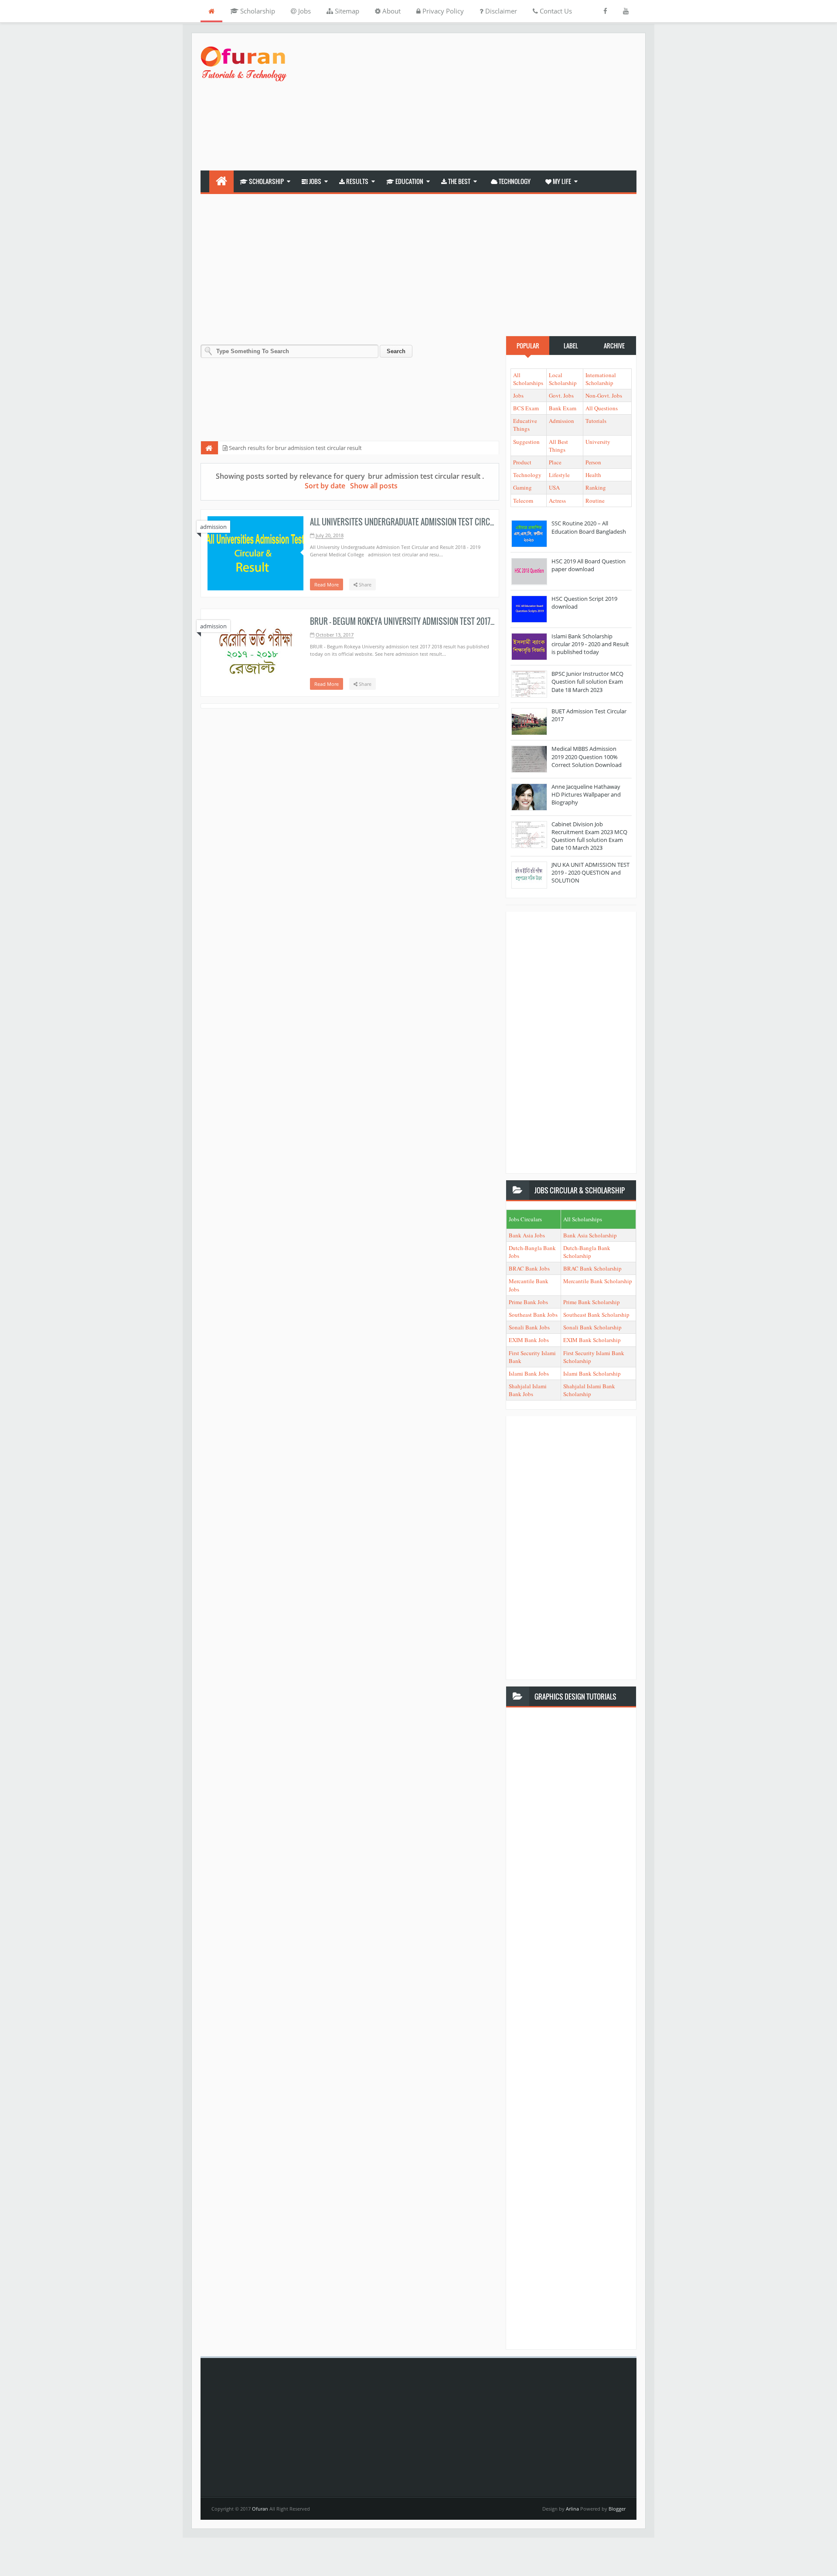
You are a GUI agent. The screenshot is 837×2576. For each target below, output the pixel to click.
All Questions (602, 408)
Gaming (522, 487)
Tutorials (596, 421)
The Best (459, 181)
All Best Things (558, 446)
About (391, 11)
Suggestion (526, 442)
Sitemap (346, 11)
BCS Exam (526, 408)
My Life (561, 181)
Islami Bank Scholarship (592, 1373)
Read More (327, 584)
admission (213, 527)
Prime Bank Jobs (528, 1302)
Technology (514, 181)
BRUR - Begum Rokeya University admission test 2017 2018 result (421, 621)
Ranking (596, 487)
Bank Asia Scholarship (590, 1235)
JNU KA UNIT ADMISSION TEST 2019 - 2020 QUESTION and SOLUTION (590, 872)
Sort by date (325, 486)
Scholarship (257, 11)
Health (593, 475)
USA (554, 487)
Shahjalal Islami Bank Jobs (528, 1390)
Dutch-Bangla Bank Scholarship (587, 1252)
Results (357, 181)
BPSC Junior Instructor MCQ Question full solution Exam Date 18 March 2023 (587, 681)
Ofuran (261, 2509)
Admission (561, 421)
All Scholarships (528, 379)
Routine (595, 501)
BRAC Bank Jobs (529, 1268)
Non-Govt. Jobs (604, 395)
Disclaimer (500, 11)
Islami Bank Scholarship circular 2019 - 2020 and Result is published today (590, 644)
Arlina (573, 2509)
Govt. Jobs (561, 395)
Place (555, 462)
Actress (557, 501)
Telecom (523, 501)
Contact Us (555, 11)
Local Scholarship (563, 379)
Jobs (304, 11)
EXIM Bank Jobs (529, 1340)
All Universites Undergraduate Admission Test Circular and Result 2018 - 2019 (446, 522)
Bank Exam (563, 408)
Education (409, 181)
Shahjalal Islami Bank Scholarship (589, 1390)
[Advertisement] (478, 103)
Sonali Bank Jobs (529, 1327)
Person (593, 462)
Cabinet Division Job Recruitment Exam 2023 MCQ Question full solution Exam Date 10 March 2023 (589, 836)
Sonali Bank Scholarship (592, 1327)
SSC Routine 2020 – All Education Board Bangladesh (589, 527)
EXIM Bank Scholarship (592, 1340)
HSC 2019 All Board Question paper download (589, 565)
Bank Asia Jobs (527, 1235)
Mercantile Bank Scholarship (598, 1281)
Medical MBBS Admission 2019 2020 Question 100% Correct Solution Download (587, 756)
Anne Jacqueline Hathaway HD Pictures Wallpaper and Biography (586, 794)
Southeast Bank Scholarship (596, 1315)
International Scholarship (601, 379)
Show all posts (374, 486)
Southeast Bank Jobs (533, 1315)
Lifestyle (559, 475)
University (598, 442)
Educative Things (525, 425)
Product (522, 462)
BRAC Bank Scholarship (592, 1268)
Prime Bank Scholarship (592, 1302)
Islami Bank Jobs (529, 1373)
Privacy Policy (442, 11)
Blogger (617, 2509)
